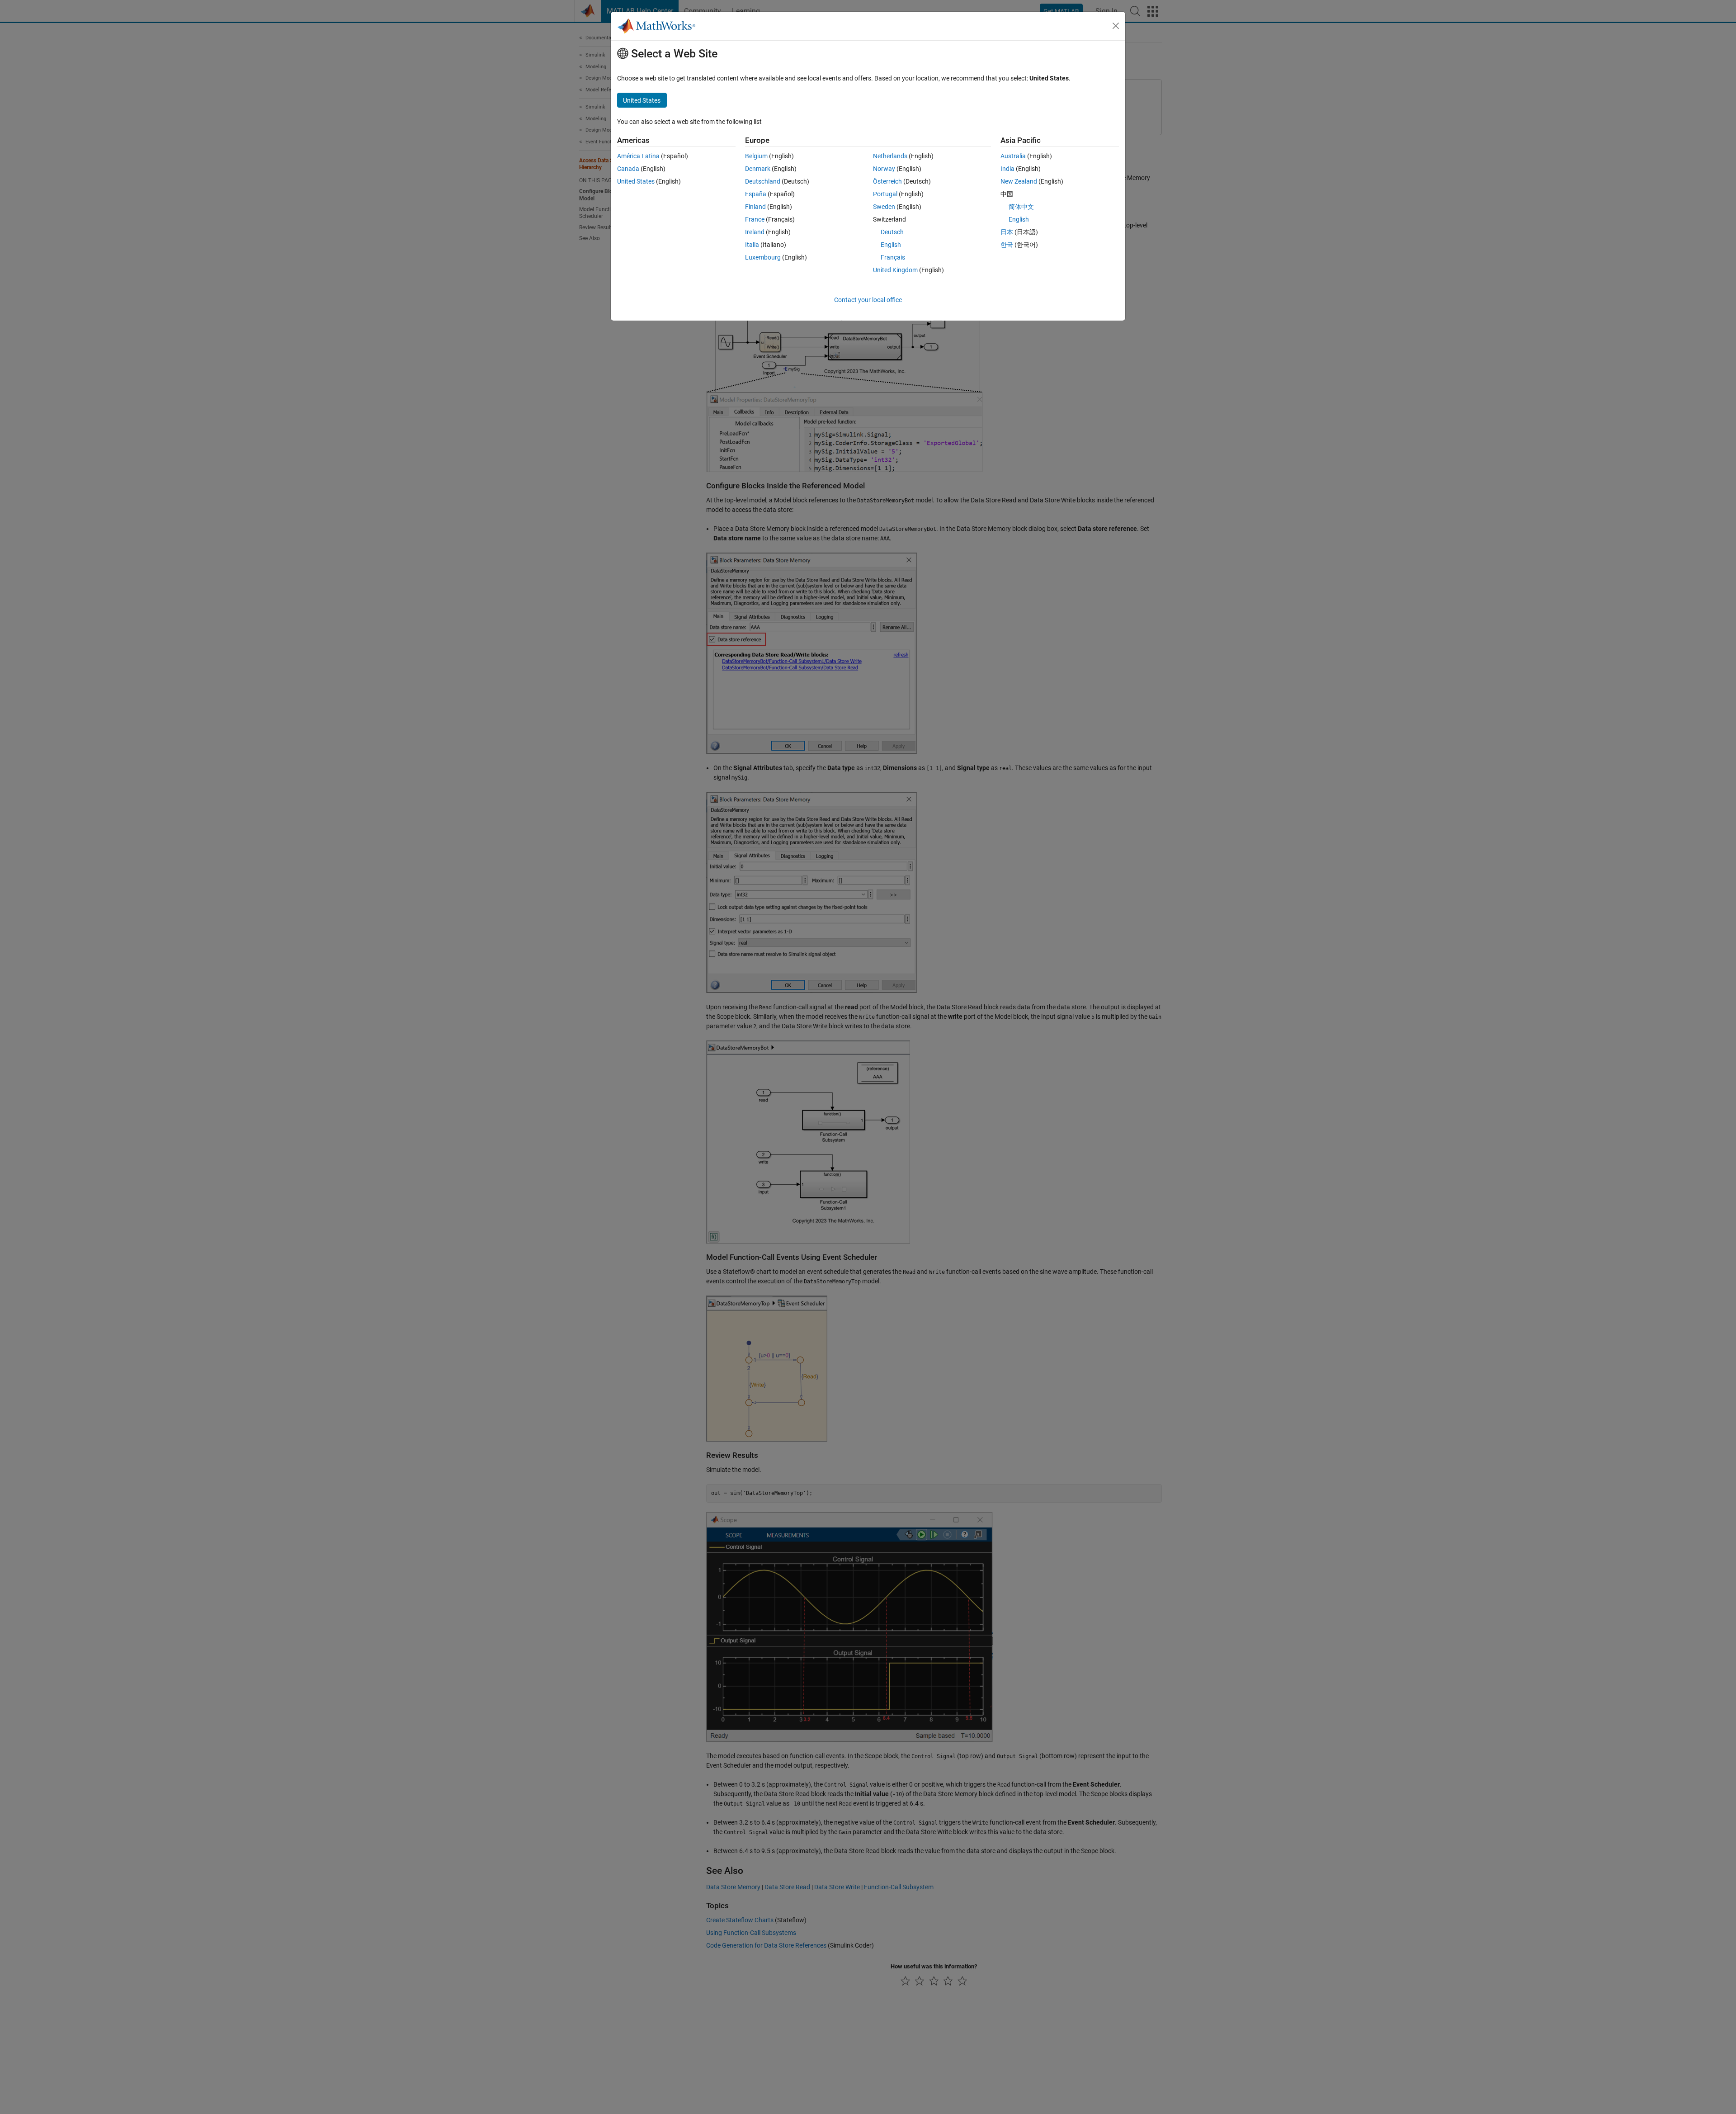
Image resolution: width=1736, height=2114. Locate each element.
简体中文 (1021, 207)
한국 (1007, 245)
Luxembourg (763, 257)
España (756, 194)
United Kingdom (895, 270)
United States (636, 181)
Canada (628, 169)
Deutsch (892, 232)
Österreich (887, 181)
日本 (1007, 232)
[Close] (1116, 26)
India (1007, 169)
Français (893, 257)
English (891, 245)
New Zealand (1019, 181)
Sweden (884, 207)
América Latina (638, 156)
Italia (752, 245)
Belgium (756, 156)
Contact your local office (868, 300)
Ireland (755, 232)
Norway (884, 169)
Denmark (758, 169)
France (755, 219)
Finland (755, 207)
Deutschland (763, 181)
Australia (1013, 156)
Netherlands (890, 156)
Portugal (885, 194)
